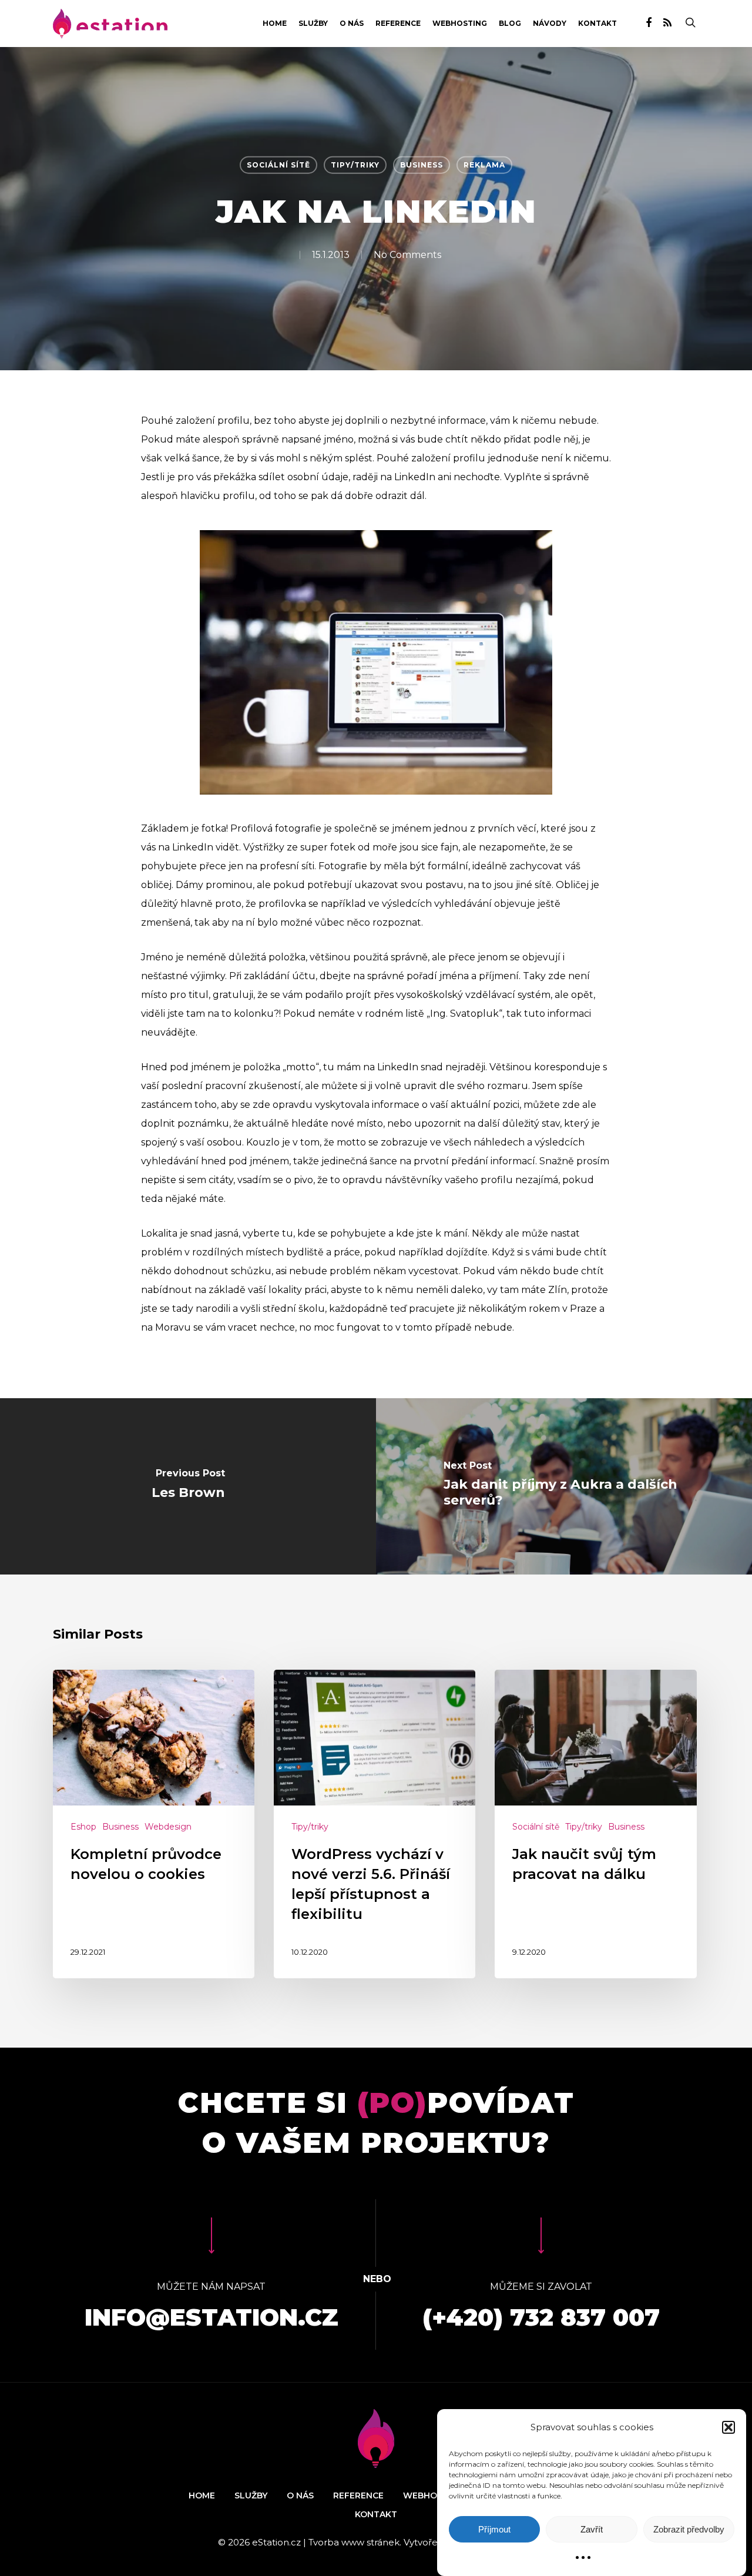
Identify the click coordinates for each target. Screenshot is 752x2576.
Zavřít (592, 2529)
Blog (510, 24)
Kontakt (597, 24)
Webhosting (460, 24)
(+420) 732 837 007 (541, 2317)
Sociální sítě (278, 165)
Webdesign (168, 1827)
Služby (313, 24)
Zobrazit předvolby (689, 2529)
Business (422, 165)
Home (275, 24)
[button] (728, 2427)
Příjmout (494, 2529)
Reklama (484, 165)
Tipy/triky (355, 165)
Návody (550, 24)
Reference (398, 24)
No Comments (407, 254)
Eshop (83, 1827)
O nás (352, 24)
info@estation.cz (211, 2317)
